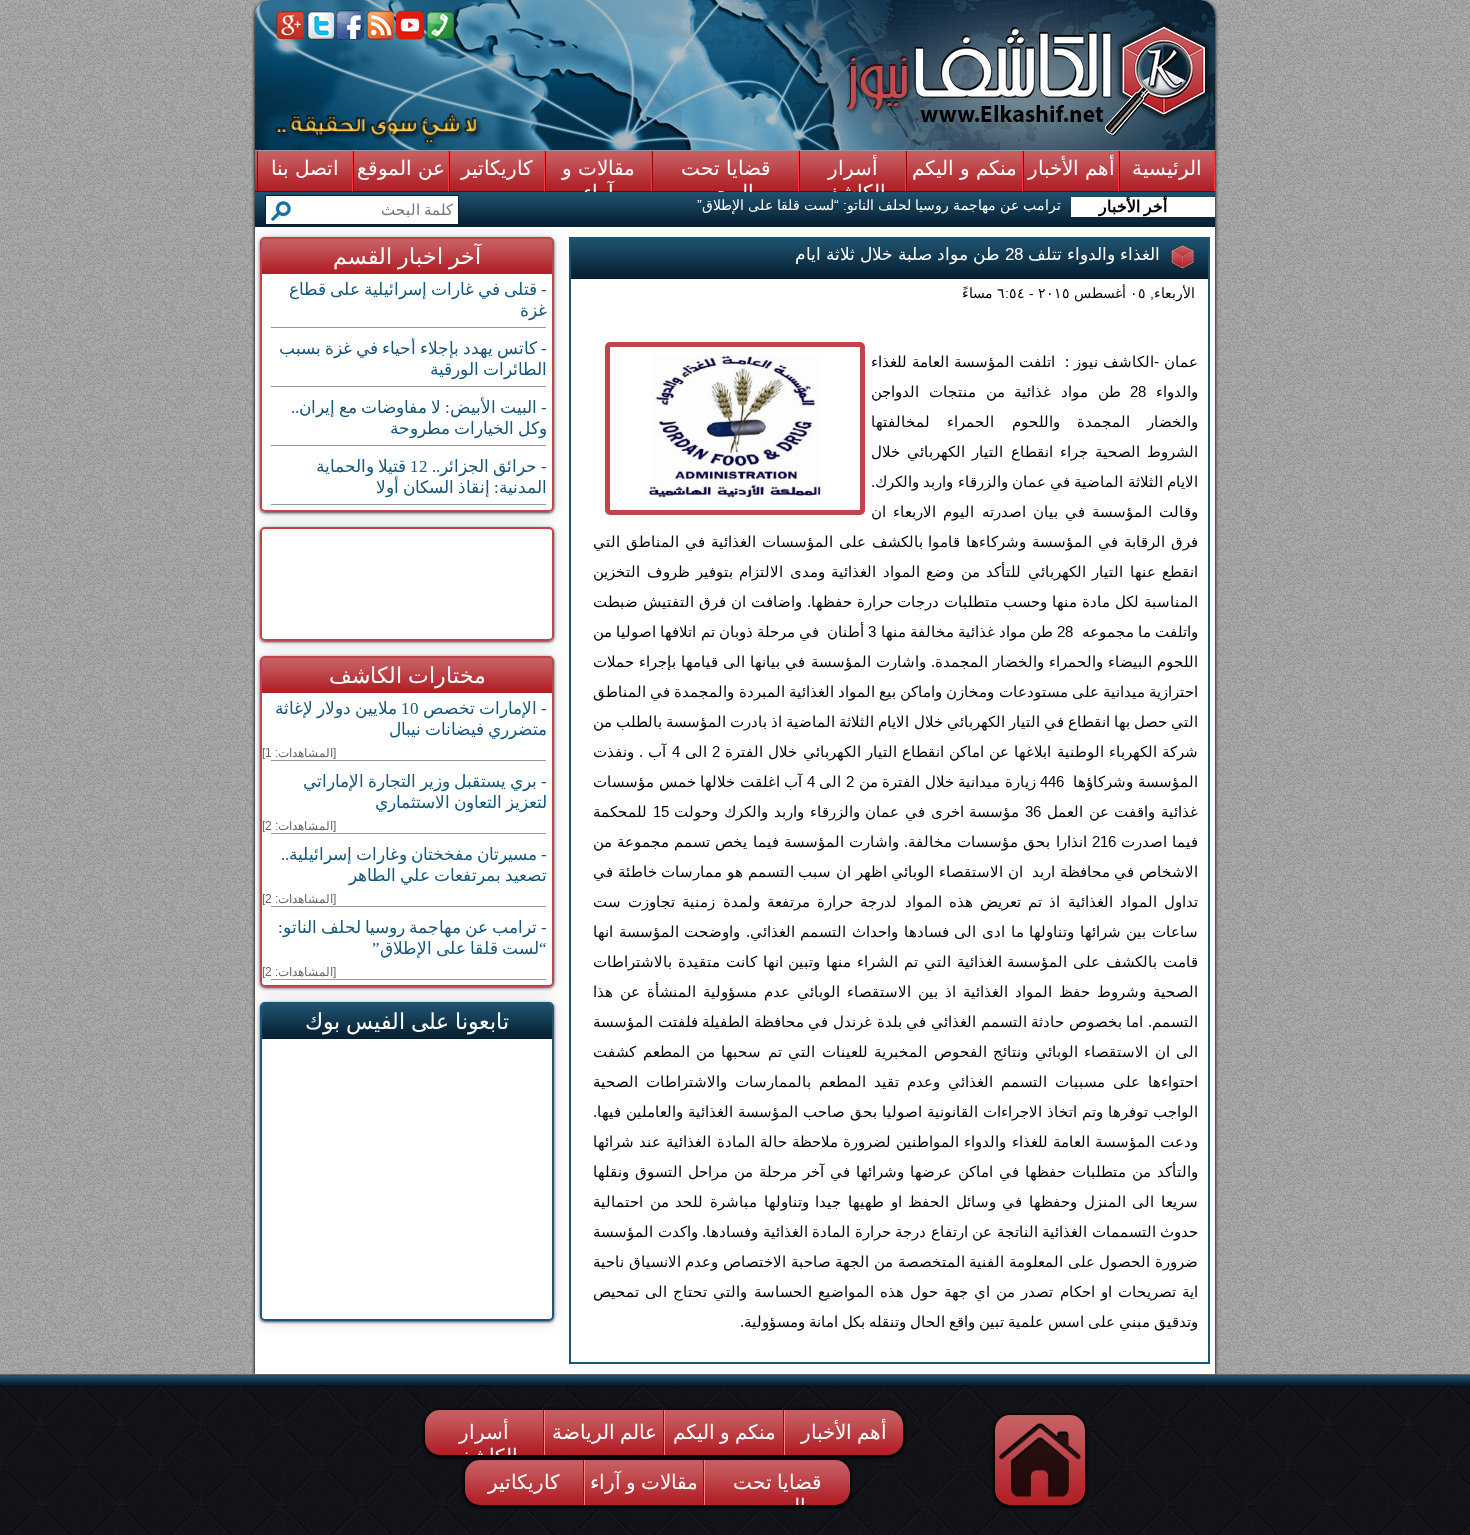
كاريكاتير (524, 1482)
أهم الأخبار (844, 1432)
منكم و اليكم (724, 1432)
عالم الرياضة (604, 1432)
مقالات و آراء (644, 1482)
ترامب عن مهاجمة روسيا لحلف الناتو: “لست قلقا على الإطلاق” (879, 205)
